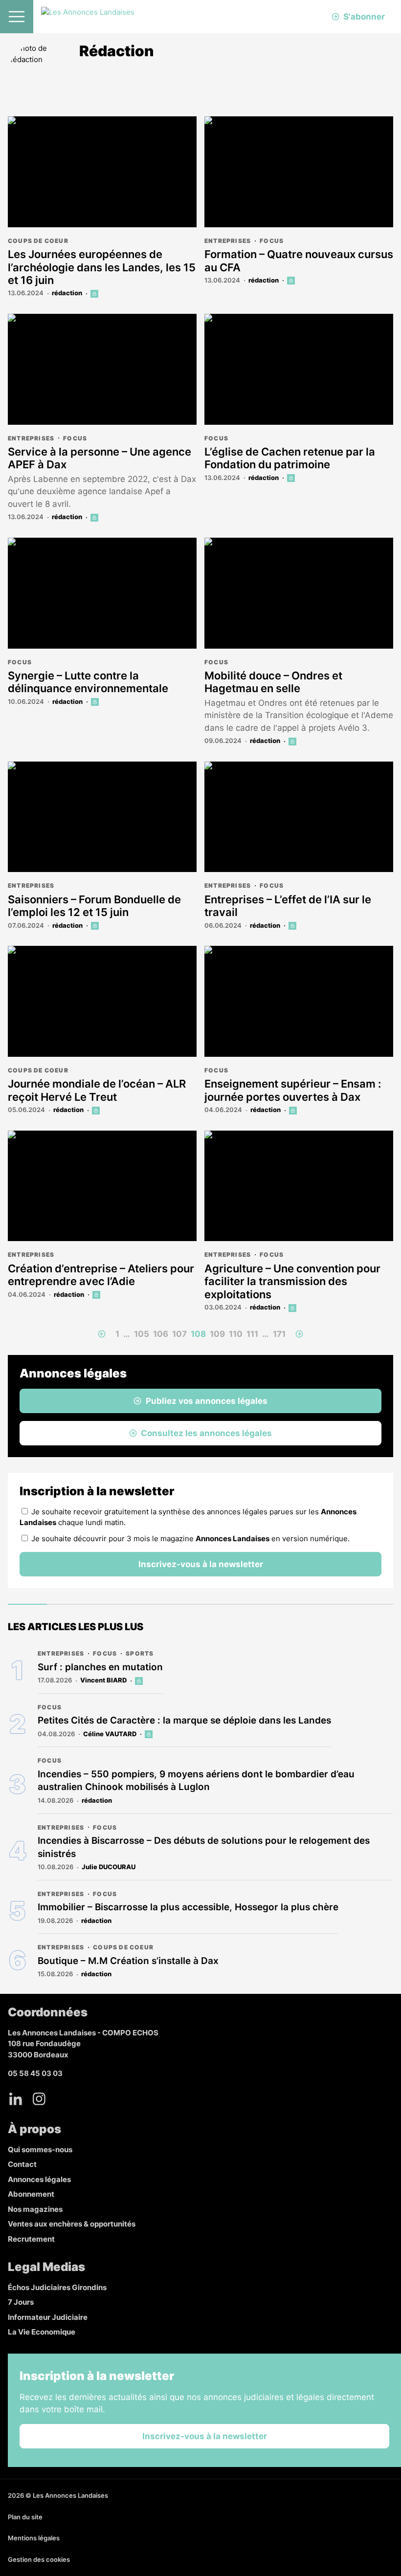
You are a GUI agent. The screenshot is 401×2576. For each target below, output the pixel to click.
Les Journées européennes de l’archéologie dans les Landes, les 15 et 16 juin (102, 267)
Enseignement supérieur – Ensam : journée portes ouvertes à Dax (293, 1090)
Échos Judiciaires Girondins (57, 2287)
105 (142, 1334)
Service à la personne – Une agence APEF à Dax (100, 458)
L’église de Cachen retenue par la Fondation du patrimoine (290, 458)
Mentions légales (34, 2538)
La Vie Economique (42, 2332)
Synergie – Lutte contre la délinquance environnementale (88, 682)
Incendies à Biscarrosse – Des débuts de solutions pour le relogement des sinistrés (204, 1847)
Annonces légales (39, 2179)
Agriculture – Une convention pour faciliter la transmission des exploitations (292, 1281)
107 (179, 1334)
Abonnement (31, 2194)
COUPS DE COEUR (38, 241)
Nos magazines (35, 2209)
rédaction (67, 293)
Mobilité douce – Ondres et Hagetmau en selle (273, 682)
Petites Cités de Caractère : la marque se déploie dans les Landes (184, 1720)
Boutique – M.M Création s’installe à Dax (128, 1961)
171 (279, 1334)
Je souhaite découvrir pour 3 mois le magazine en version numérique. (190, 1539)
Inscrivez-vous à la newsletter (201, 1564)
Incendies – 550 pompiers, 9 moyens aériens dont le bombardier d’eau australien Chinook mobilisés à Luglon (196, 1781)
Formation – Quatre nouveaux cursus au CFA (299, 261)
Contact (22, 2164)
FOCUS (272, 241)
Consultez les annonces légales (206, 1433)
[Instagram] (39, 2099)
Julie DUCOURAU (109, 1867)
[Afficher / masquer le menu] (17, 17)
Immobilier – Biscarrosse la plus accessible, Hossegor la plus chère (188, 1907)
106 (161, 1334)
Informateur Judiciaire (48, 2317)
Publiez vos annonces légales (207, 1401)
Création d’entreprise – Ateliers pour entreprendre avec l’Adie (101, 1275)
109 (217, 1334)
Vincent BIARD (103, 1680)
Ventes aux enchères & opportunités (72, 2224)
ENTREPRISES (228, 241)
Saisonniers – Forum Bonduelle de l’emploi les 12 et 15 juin (94, 906)
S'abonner (364, 17)
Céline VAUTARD (110, 1734)
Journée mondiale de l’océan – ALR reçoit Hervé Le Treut (97, 1090)
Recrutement (31, 2239)
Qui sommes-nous (40, 2150)
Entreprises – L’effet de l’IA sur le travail (288, 906)
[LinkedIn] (16, 2099)
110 (236, 1334)
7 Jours (21, 2302)
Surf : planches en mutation (100, 1667)
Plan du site (25, 2517)
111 (252, 1334)
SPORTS (140, 1653)
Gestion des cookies (39, 2559)
